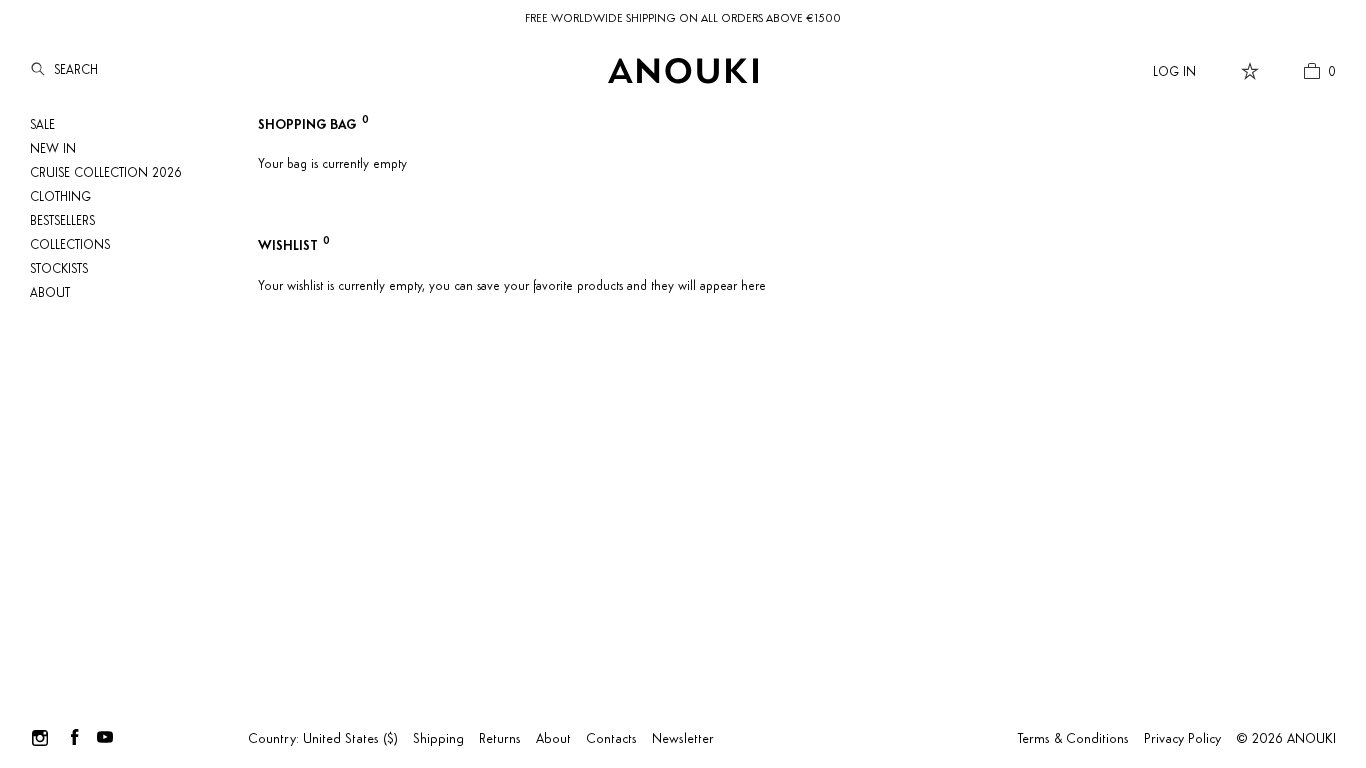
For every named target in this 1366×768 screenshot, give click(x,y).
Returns (500, 739)
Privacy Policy (1182, 739)
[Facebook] (75, 737)
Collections (70, 245)
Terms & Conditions (1073, 739)
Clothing (60, 197)
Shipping (438, 739)
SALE (42, 125)
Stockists (59, 269)
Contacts (611, 739)
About (50, 293)
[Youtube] (105, 737)
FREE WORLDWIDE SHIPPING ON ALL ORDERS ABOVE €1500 (683, 19)
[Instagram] (40, 737)
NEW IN (53, 149)
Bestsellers (62, 221)
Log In (1174, 72)
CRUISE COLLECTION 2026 (106, 173)
